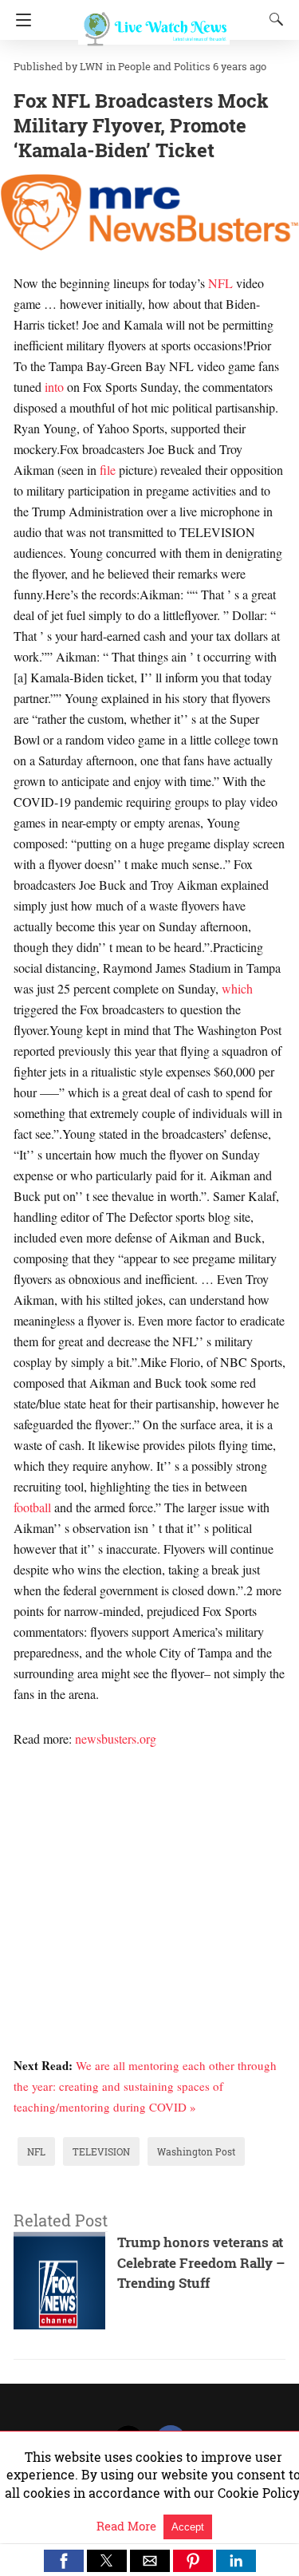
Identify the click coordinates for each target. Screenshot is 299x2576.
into (54, 387)
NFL (220, 283)
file (108, 470)
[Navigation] (20, 20)
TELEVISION (101, 2151)
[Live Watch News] (154, 22)
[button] (64, 2561)
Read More (128, 2526)
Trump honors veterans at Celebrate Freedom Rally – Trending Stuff (201, 2262)
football (32, 1507)
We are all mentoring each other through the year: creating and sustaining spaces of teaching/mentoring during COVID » (145, 2086)
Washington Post (196, 2151)
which (237, 988)
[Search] (273, 19)
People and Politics (164, 66)
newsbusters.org (116, 1738)
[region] (150, 1875)
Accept (188, 2527)
